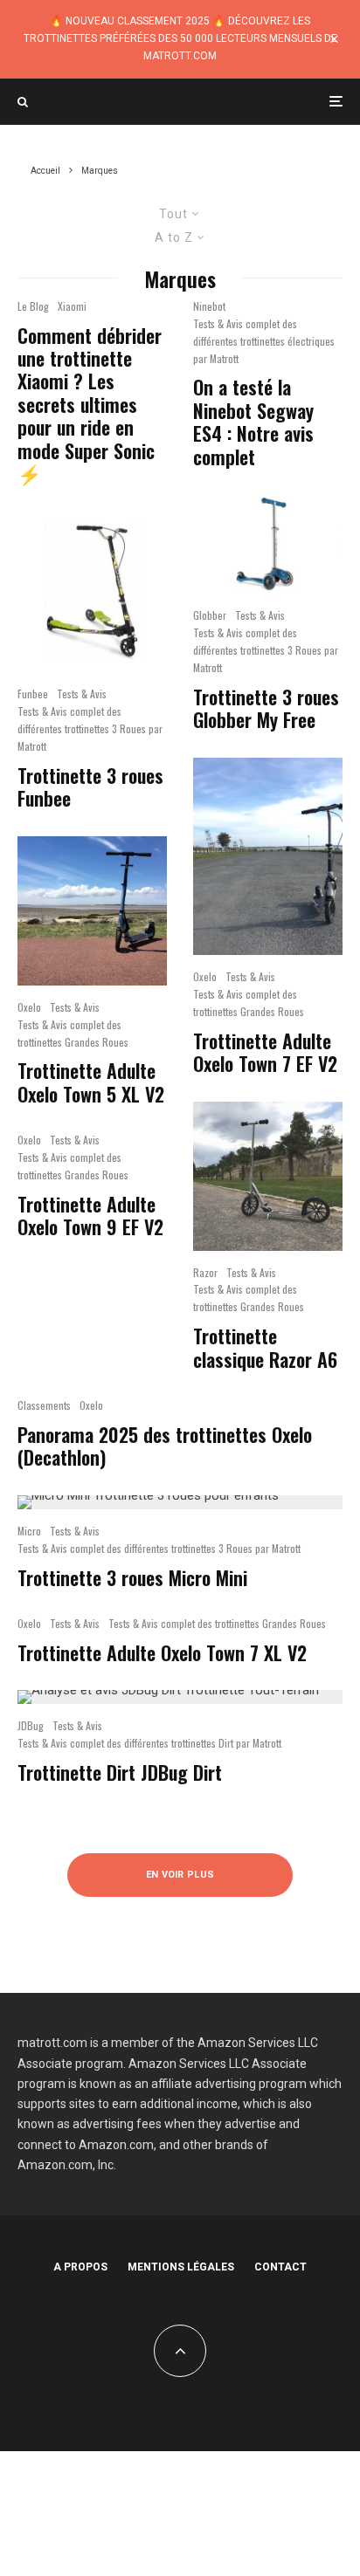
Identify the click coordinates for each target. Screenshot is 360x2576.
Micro (29, 1531)
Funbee (33, 694)
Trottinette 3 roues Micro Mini (132, 1577)
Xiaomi (72, 306)
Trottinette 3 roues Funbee (90, 787)
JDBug (31, 1725)
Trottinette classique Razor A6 (265, 1347)
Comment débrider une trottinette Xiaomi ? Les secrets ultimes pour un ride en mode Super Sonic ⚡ (90, 405)
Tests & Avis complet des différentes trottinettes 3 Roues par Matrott (90, 728)
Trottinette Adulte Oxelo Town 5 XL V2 (91, 1082)
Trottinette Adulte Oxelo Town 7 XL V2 (162, 1652)
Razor (205, 1272)
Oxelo (29, 1007)
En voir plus (180, 1875)
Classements (44, 1405)
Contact (280, 2267)
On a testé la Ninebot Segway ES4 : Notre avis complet (253, 422)
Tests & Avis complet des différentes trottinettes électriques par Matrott (264, 341)
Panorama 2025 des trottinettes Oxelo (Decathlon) (165, 1446)
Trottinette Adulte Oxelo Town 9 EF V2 (90, 1216)
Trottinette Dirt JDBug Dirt (120, 1772)
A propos (80, 2267)
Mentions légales (181, 2267)
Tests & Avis (82, 694)
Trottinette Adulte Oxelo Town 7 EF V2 (265, 1052)
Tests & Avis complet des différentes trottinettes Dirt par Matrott (149, 1743)
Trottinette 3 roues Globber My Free (266, 708)
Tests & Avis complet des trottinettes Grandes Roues (73, 1033)
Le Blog (33, 306)
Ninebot (209, 306)
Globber (210, 615)
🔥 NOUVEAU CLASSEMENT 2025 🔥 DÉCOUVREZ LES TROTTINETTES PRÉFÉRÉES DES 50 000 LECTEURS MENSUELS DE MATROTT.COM (180, 38)
